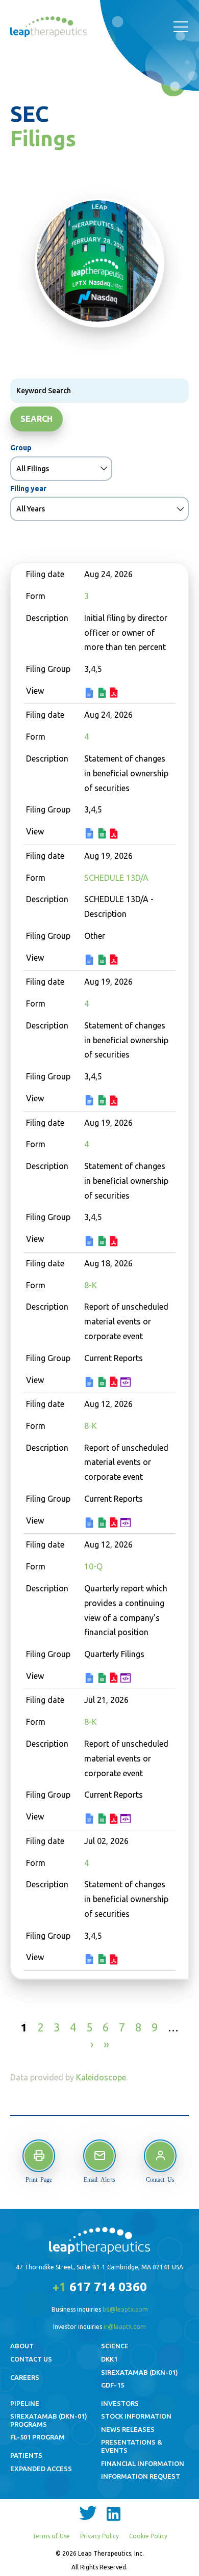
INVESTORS (120, 2403)
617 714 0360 (100, 2287)
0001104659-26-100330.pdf (115, 835)
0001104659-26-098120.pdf (115, 1383)
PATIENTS (26, 2455)
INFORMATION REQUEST (141, 2476)
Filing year (28, 489)
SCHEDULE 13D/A (116, 878)
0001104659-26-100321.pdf (115, 694)
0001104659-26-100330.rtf (91, 834)
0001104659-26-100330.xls (103, 834)
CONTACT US (31, 2359)
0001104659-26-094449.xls (103, 1679)
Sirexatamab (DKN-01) (140, 2372)
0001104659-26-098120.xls (103, 1383)
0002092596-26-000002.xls (103, 1242)
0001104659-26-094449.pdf (115, 1679)
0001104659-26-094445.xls (103, 1524)
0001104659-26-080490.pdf (115, 1960)
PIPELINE (25, 2403)
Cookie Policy (148, 2536)
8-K (91, 1285)
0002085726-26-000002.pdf (115, 960)
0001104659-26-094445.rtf (91, 1524)
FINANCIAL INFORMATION (143, 2463)
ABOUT (22, 2346)
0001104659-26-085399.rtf (91, 1820)
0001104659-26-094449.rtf (91, 1679)
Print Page (39, 2179)
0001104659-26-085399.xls (103, 1820)
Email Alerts (99, 2179)
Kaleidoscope (101, 2077)
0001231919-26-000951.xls (103, 1101)
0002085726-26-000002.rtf (91, 961)
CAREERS (25, 2377)
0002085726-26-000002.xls (103, 961)
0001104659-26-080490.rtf (91, 1960)
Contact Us (160, 2179)
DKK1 (109, 2359)
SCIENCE (115, 2346)
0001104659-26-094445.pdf (115, 1523)
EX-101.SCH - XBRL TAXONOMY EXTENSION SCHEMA (127, 1383)
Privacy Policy (99, 2536)
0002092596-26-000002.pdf (115, 1242)
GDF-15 (113, 2385)
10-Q (93, 1566)
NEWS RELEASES (128, 2429)
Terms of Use (51, 2536)
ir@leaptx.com (125, 2327)
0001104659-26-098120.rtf (91, 1383)
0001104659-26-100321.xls (103, 694)
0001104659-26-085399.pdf (115, 1820)
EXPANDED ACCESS (41, 2469)
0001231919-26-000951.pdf (115, 1102)
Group (21, 448)
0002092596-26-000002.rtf (91, 1242)
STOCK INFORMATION (136, 2416)
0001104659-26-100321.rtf (91, 694)
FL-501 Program (38, 2437)
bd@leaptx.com (125, 2309)
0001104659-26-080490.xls (103, 1960)
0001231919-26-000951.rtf (91, 1101)
